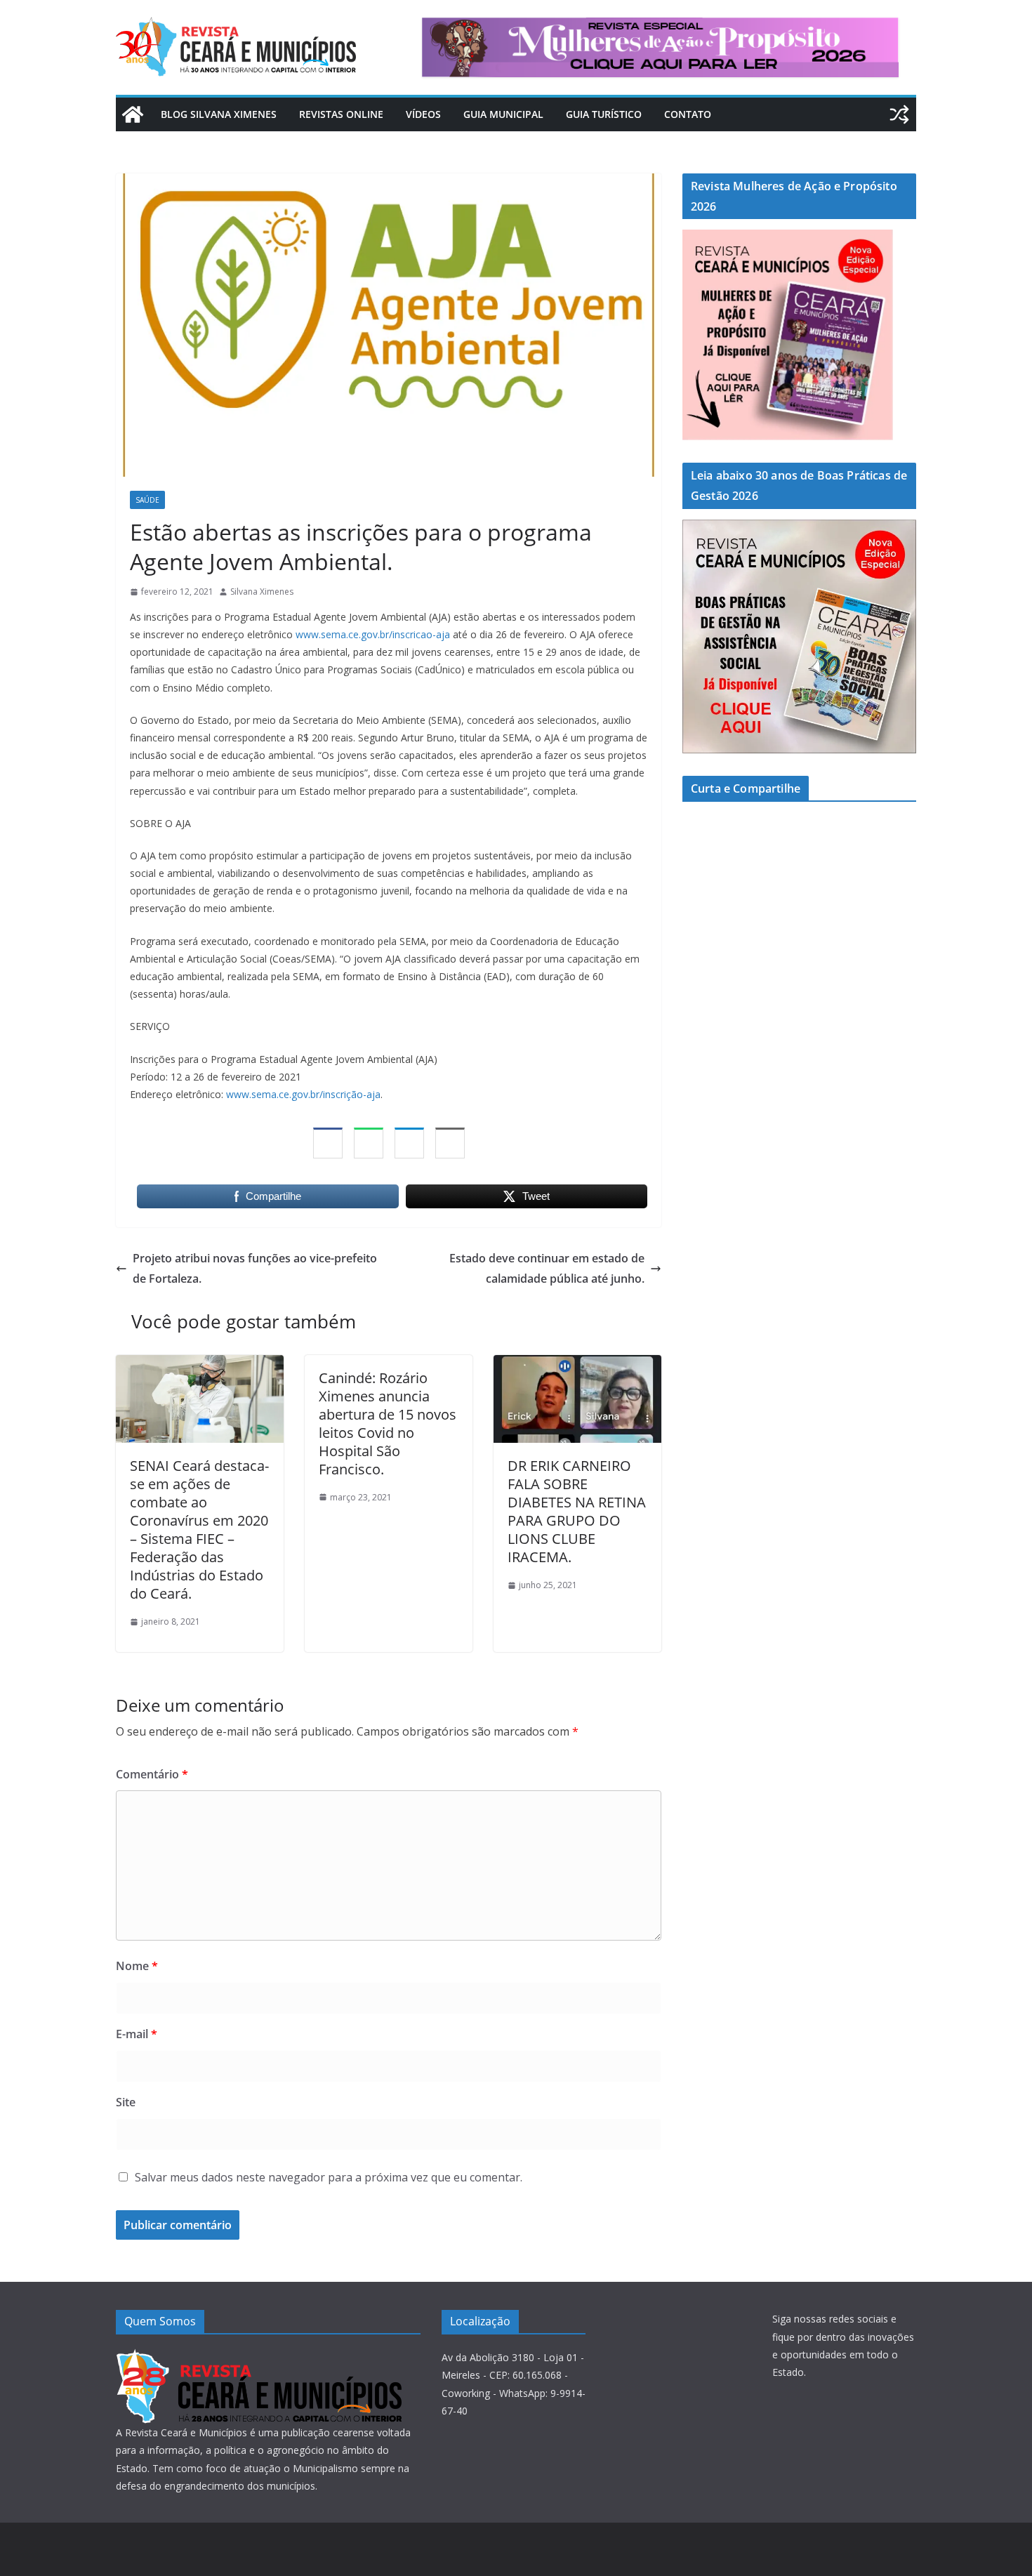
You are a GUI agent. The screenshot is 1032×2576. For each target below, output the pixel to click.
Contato (688, 114)
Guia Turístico (604, 114)
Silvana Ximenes (262, 592)
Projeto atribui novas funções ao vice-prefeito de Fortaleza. (255, 1268)
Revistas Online (341, 114)
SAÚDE (147, 500)
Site (126, 2102)
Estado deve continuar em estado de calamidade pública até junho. (547, 1268)
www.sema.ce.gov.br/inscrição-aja (303, 1094)
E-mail (137, 2034)
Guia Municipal (503, 114)
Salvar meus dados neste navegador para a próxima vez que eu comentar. (329, 2177)
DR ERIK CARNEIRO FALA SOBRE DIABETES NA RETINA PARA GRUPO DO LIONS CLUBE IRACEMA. (577, 1511)
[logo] (259, 2357)
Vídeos (423, 114)
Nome (137, 1966)
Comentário (152, 1774)
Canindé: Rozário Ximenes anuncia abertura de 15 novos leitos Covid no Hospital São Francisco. (388, 1424)
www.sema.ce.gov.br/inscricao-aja (373, 634)
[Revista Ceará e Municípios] (133, 114)
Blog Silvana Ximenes (219, 114)
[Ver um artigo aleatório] (899, 114)
